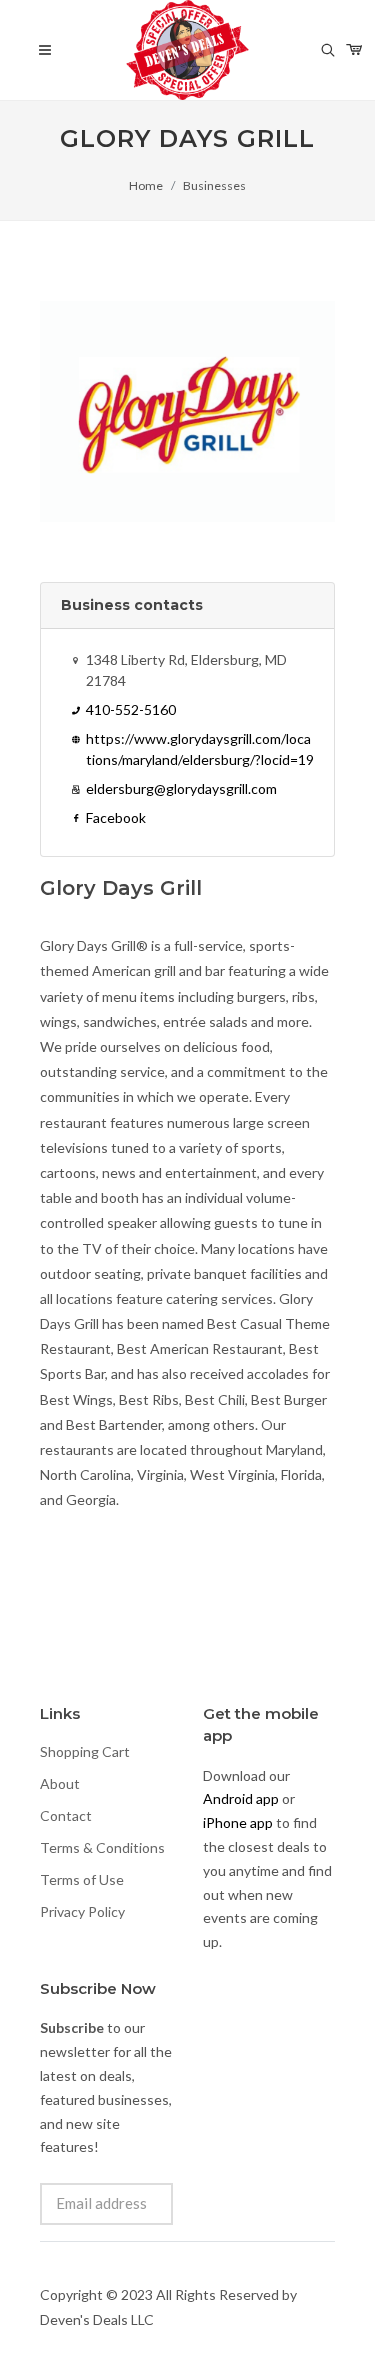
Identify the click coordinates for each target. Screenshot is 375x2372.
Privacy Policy (82, 1911)
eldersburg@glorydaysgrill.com (181, 788)
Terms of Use (82, 1879)
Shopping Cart (85, 1751)
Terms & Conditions (102, 1847)
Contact (66, 1815)
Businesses (214, 185)
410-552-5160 (131, 709)
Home (146, 185)
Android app (241, 1798)
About (60, 1783)
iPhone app (238, 1822)
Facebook (116, 817)
